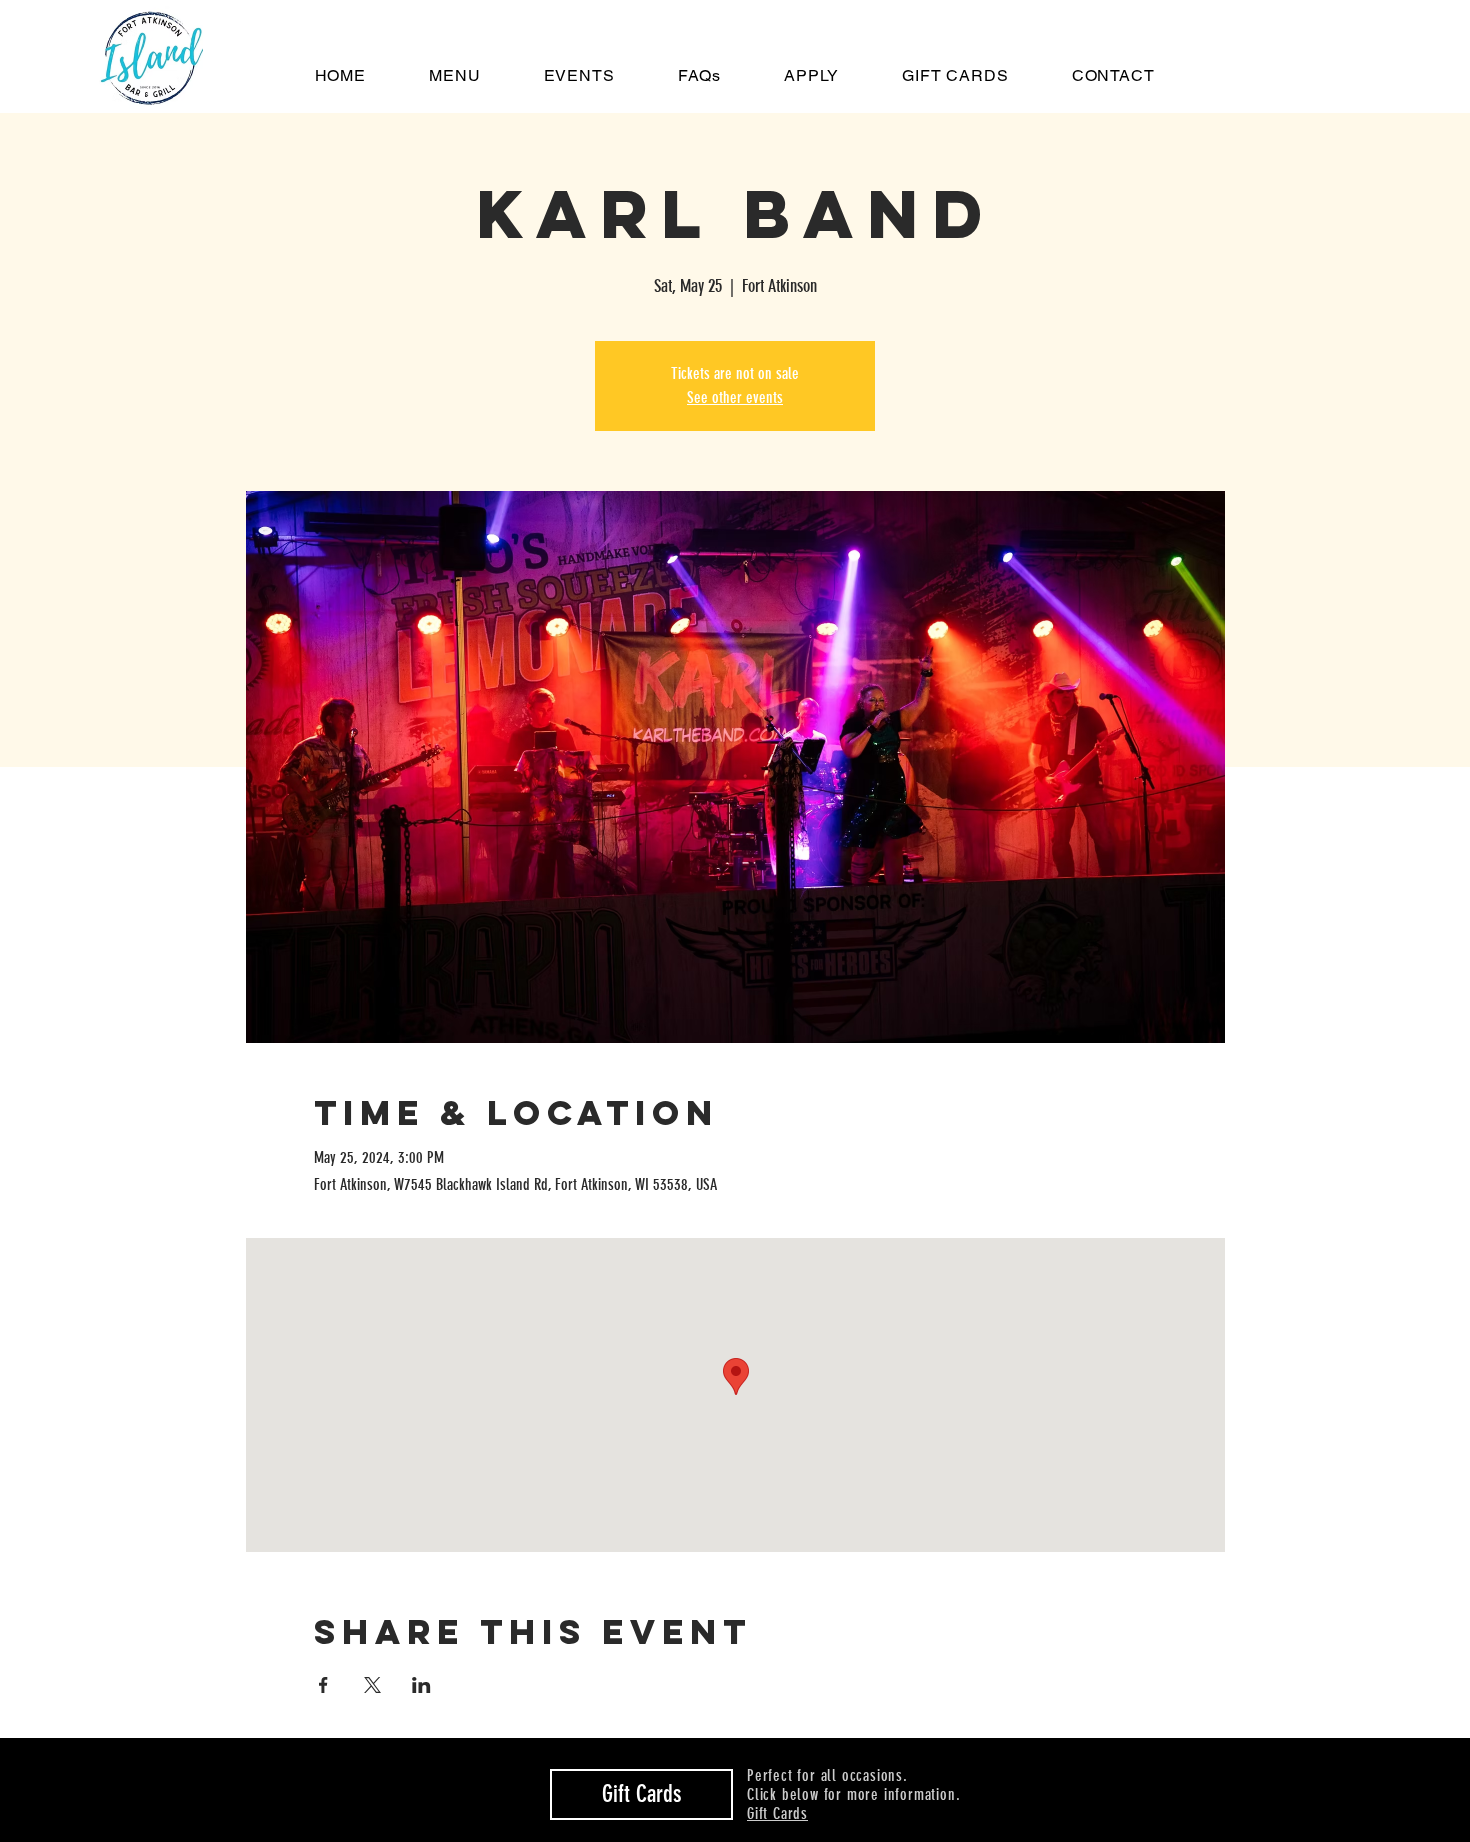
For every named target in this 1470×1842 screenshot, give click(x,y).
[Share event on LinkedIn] (421, 1685)
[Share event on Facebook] (323, 1685)
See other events (735, 397)
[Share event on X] (372, 1685)
